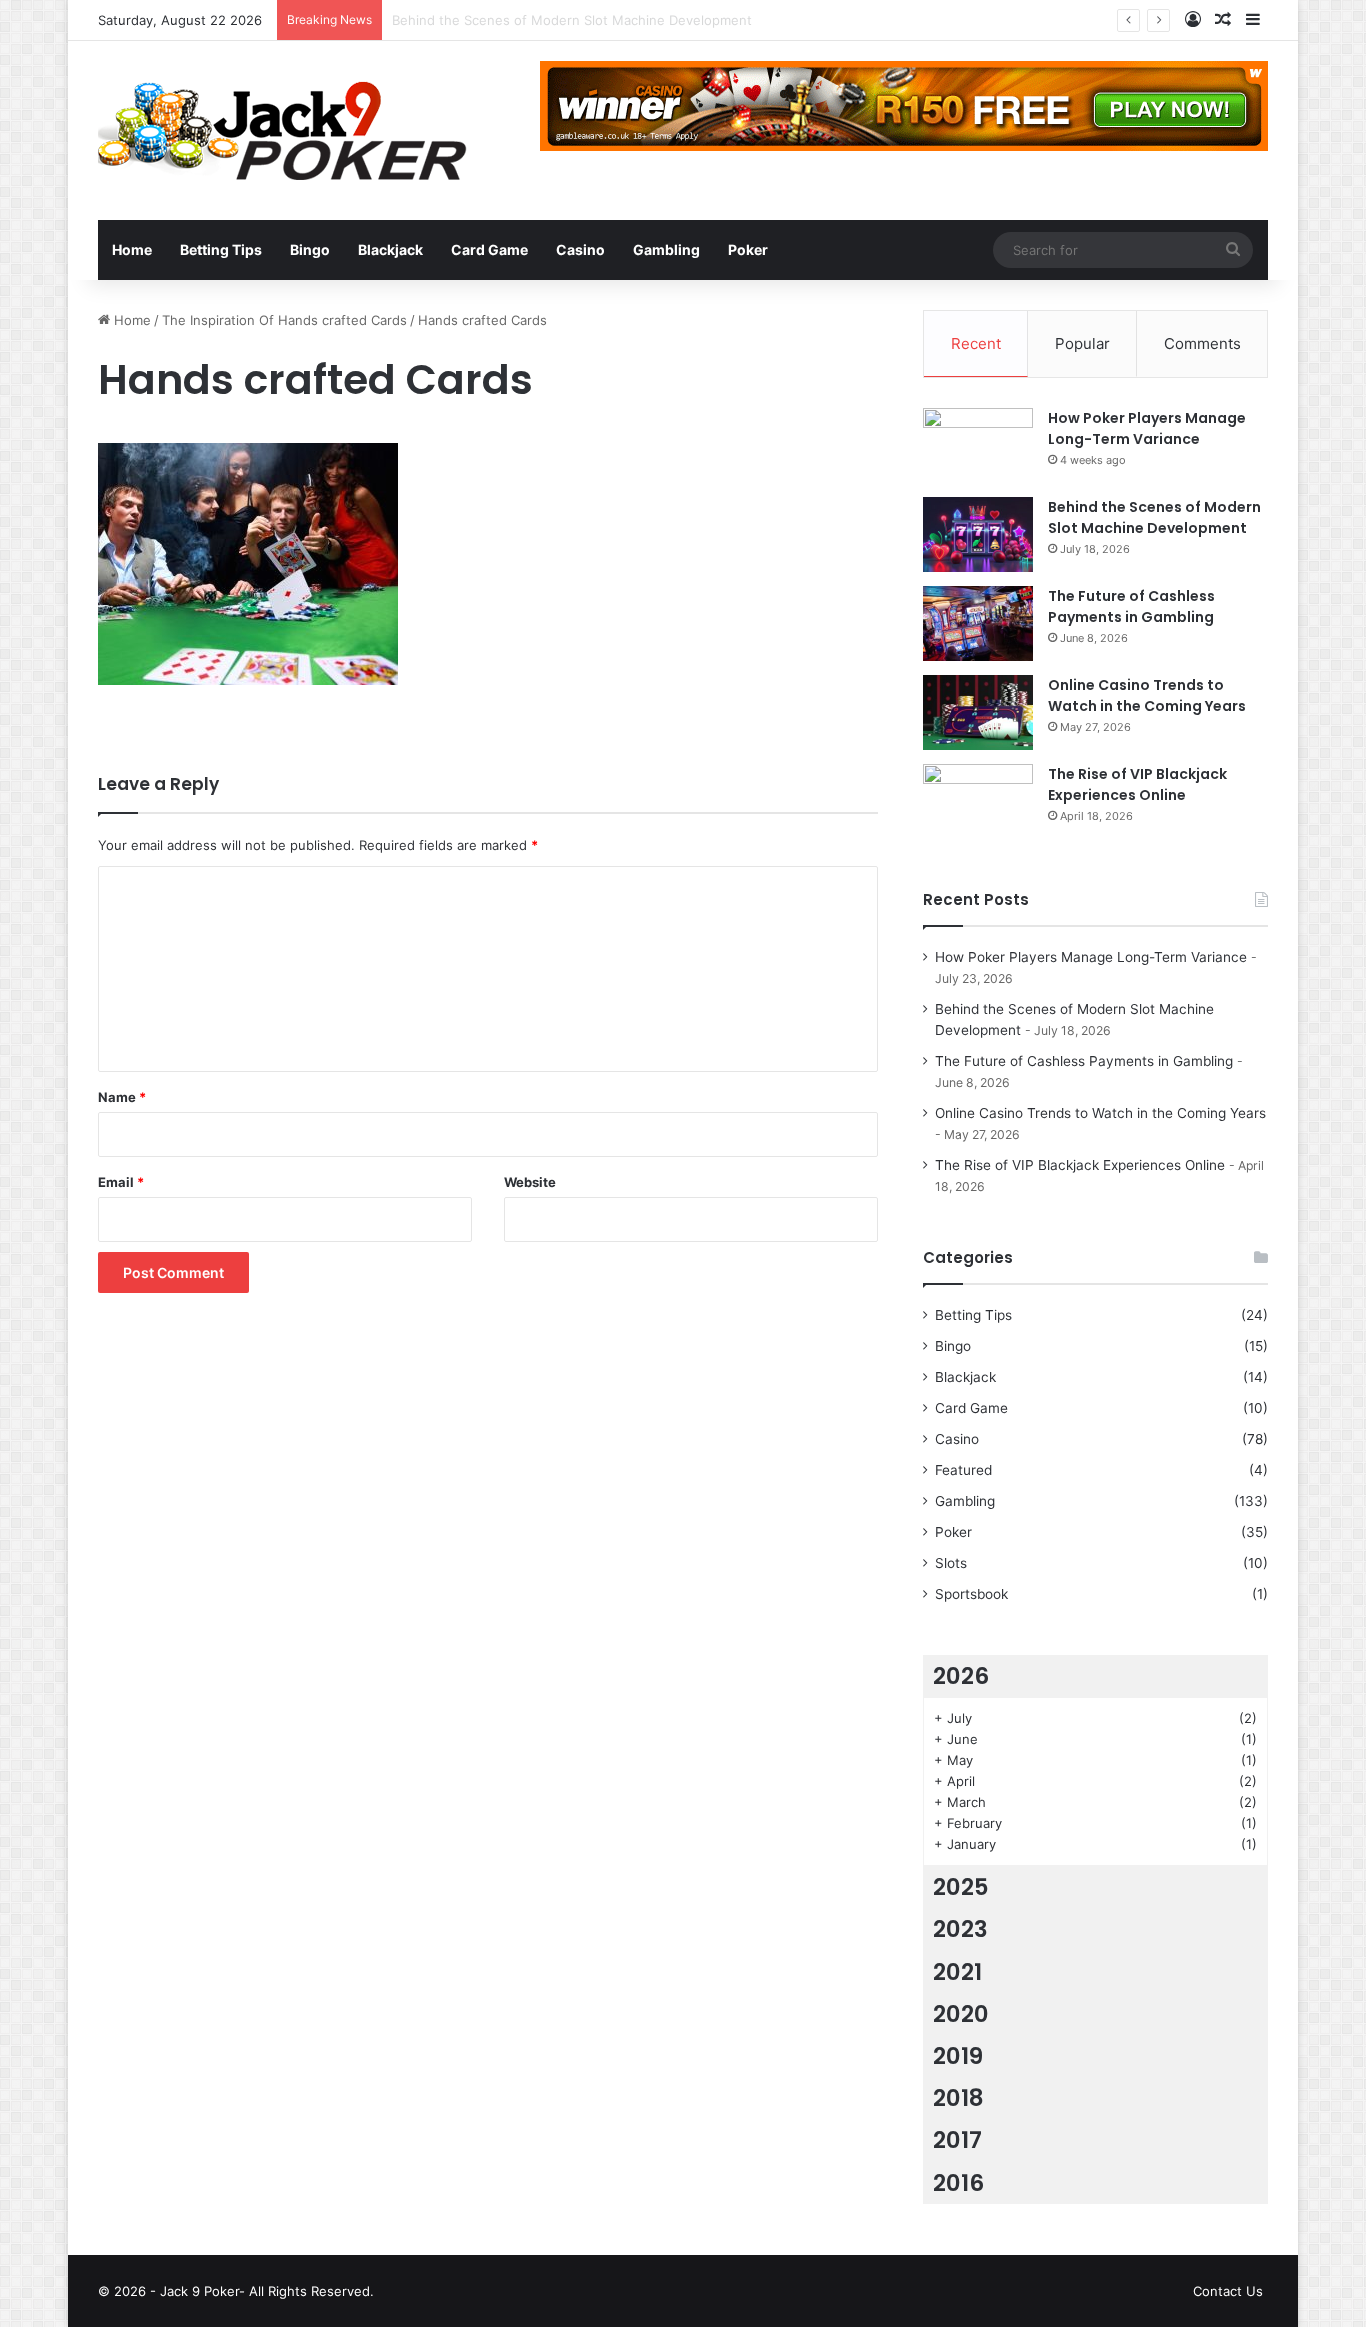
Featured (963, 1470)
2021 (957, 1972)
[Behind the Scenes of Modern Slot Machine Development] (978, 534)
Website (530, 1182)
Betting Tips (221, 249)
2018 (958, 2098)
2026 (961, 1676)
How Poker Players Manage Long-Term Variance (1147, 428)
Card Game (489, 249)
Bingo (310, 249)
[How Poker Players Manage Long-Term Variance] (978, 445)
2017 (957, 2140)
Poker (748, 249)
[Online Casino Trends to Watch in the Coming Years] (978, 712)
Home (132, 249)
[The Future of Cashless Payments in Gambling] (978, 623)
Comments (1202, 343)
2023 (960, 1929)
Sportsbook (971, 1594)
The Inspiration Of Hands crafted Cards (284, 320)
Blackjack (390, 249)
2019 (958, 2056)
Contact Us (1228, 2291)
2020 (961, 2014)
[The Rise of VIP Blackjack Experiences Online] (978, 801)
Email (121, 1182)
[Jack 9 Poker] (282, 130)
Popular (1082, 343)
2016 (958, 2183)
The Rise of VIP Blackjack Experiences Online (1137, 784)
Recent (976, 343)
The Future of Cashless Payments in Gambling (1131, 606)
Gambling (666, 249)
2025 (961, 1887)
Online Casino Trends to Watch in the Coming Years (1147, 695)
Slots (951, 1563)
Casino (580, 249)
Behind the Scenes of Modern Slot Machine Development (1154, 517)
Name (122, 1097)
